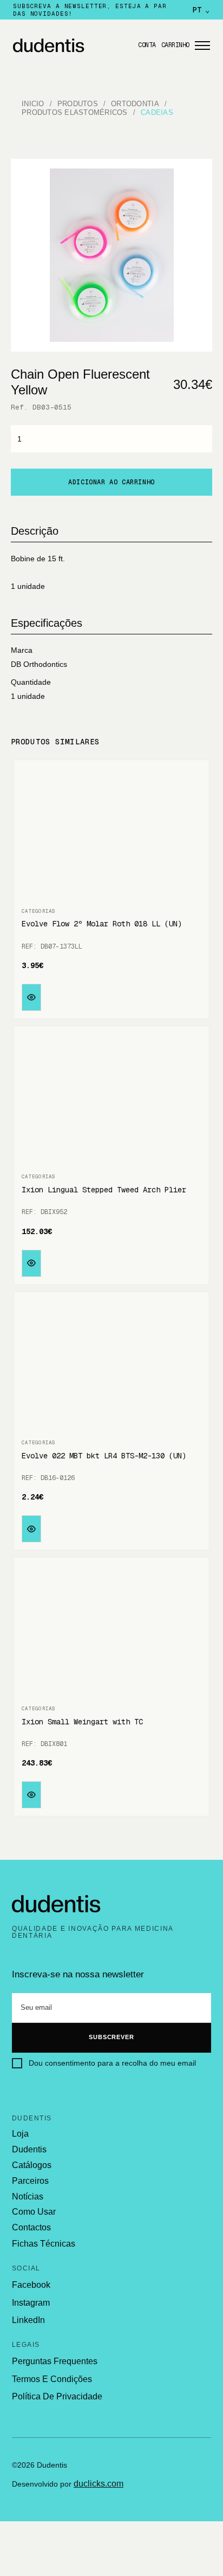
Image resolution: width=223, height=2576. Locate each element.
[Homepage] (72, 46)
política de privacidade (57, 2396)
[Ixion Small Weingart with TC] (111, 1632)
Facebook (31, 2285)
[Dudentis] (56, 1904)
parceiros (30, 2181)
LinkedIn (28, 2320)
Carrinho (175, 45)
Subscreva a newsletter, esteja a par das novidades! (90, 10)
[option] (112, 255)
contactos (31, 2228)
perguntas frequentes (55, 2361)
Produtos (78, 104)
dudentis (29, 2150)
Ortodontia (135, 104)
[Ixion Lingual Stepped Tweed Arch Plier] (111, 1100)
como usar (34, 2212)
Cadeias (157, 112)
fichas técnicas (44, 2244)
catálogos (32, 2165)
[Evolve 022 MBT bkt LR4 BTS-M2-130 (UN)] (111, 1366)
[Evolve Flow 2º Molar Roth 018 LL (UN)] (111, 834)
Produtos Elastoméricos (75, 112)
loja (20, 2134)
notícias (28, 2197)
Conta (147, 45)
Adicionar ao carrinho (111, 482)
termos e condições (52, 2379)
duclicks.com (99, 2484)
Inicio (33, 104)
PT (201, 10)
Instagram (31, 2303)
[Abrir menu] (202, 46)
